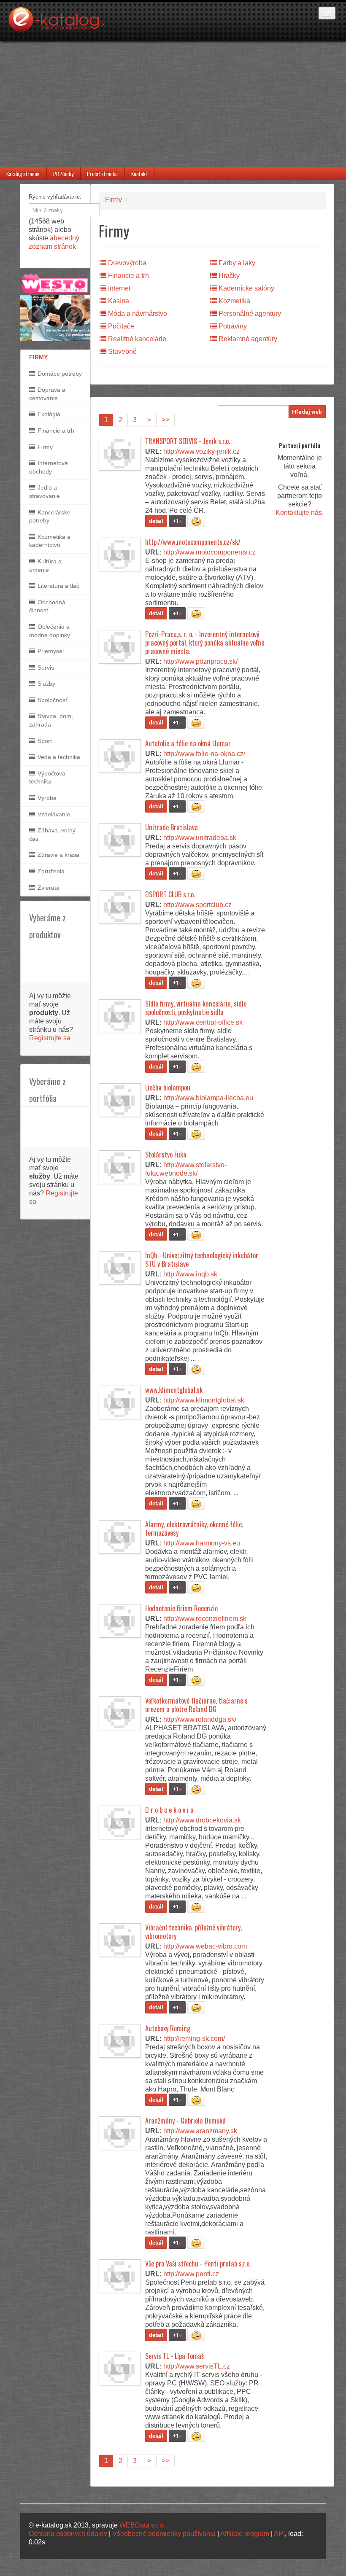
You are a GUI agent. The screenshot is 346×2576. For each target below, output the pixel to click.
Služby (46, 684)
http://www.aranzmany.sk (200, 2131)
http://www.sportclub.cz (197, 905)
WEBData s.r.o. (142, 2525)
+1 (177, 521)
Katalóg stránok (23, 174)
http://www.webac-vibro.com (205, 1946)
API (279, 2534)
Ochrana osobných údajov (68, 2534)
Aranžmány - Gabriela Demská (185, 2121)
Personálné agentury (249, 314)
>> (165, 420)
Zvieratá (48, 888)
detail (156, 521)
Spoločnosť (52, 700)
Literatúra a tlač (58, 586)
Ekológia (48, 414)
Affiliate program (245, 2534)
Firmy (44, 447)
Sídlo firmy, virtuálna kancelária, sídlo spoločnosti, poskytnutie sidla (196, 1008)
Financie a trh (55, 431)
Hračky (228, 276)
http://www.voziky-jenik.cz (201, 451)
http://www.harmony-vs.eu (202, 1543)
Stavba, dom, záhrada (51, 720)
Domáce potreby (59, 374)
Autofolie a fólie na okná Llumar (188, 743)
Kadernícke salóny (246, 288)
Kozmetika (234, 301)
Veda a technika (58, 757)
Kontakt (139, 174)
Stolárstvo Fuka (166, 1155)
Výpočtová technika (47, 778)
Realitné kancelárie (136, 339)
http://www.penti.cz (191, 2274)
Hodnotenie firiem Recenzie (181, 1608)
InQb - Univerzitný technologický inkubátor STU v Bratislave (202, 1260)
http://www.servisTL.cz (197, 2366)
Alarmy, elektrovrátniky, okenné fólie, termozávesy (194, 1529)
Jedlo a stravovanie (45, 492)
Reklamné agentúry (247, 339)
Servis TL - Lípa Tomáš (174, 2356)
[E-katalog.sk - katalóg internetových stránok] (61, 24)
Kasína (118, 301)
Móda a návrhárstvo (137, 314)
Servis (45, 668)
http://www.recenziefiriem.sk (205, 1619)
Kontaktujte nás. (300, 513)
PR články (63, 174)
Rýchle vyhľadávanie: (55, 197)
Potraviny (232, 326)
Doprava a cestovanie (47, 394)
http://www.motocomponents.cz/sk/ (193, 542)
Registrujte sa (50, 1038)
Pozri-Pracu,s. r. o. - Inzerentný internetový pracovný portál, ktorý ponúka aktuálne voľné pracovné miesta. (205, 643)
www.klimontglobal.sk (174, 1390)
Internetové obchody (49, 467)
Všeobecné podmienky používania (164, 2534)
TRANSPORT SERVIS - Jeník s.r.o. (188, 441)
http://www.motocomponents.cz (209, 552)
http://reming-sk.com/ (194, 2039)
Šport (44, 741)
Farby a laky (236, 263)
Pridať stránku (102, 174)
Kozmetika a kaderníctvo (50, 541)
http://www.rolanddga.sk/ (200, 1719)
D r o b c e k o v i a (169, 1810)
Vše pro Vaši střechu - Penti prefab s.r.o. (198, 2264)
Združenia (50, 871)
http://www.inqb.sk (190, 1274)
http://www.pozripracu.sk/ (200, 661)
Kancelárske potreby (50, 517)
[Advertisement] (173, 104)
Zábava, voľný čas (52, 834)
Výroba (46, 798)
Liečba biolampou (168, 1087)
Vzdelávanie (53, 814)
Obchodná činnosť (47, 606)
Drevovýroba (126, 263)
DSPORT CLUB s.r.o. (170, 894)
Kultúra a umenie (45, 565)
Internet (118, 288)
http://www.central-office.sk (203, 1022)
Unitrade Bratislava (172, 827)
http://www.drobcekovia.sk (202, 1820)
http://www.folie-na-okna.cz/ (204, 754)
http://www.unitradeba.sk (200, 838)
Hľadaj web (307, 412)
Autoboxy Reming (168, 2028)
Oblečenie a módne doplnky (50, 631)
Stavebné (122, 351)
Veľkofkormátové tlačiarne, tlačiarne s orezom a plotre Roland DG (196, 1705)
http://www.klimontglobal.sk (204, 1400)
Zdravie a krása (58, 855)
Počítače (120, 326)
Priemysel (50, 651)
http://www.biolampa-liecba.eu (208, 1098)
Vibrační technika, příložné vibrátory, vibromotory (193, 1932)
